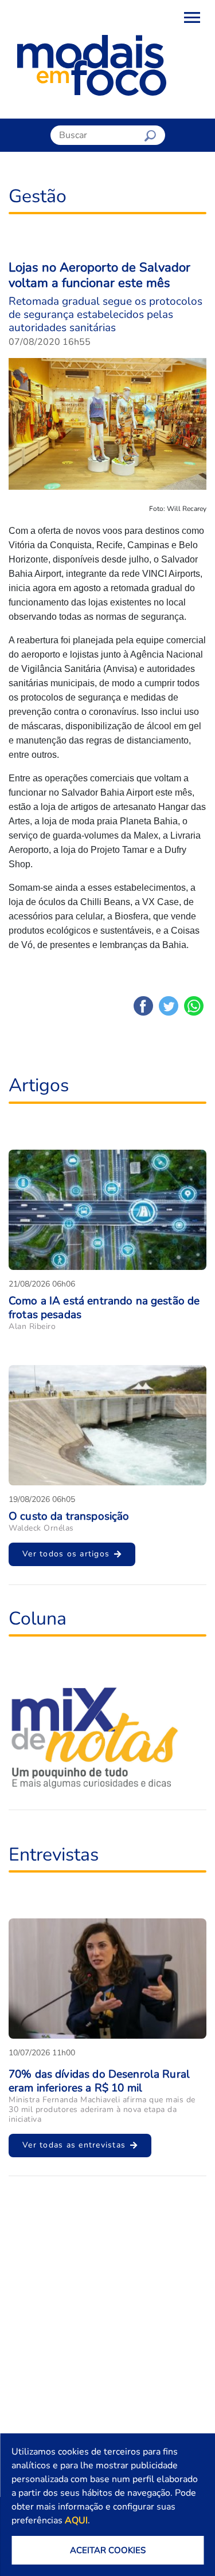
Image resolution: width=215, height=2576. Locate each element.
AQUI (76, 2520)
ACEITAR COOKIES (108, 2550)
